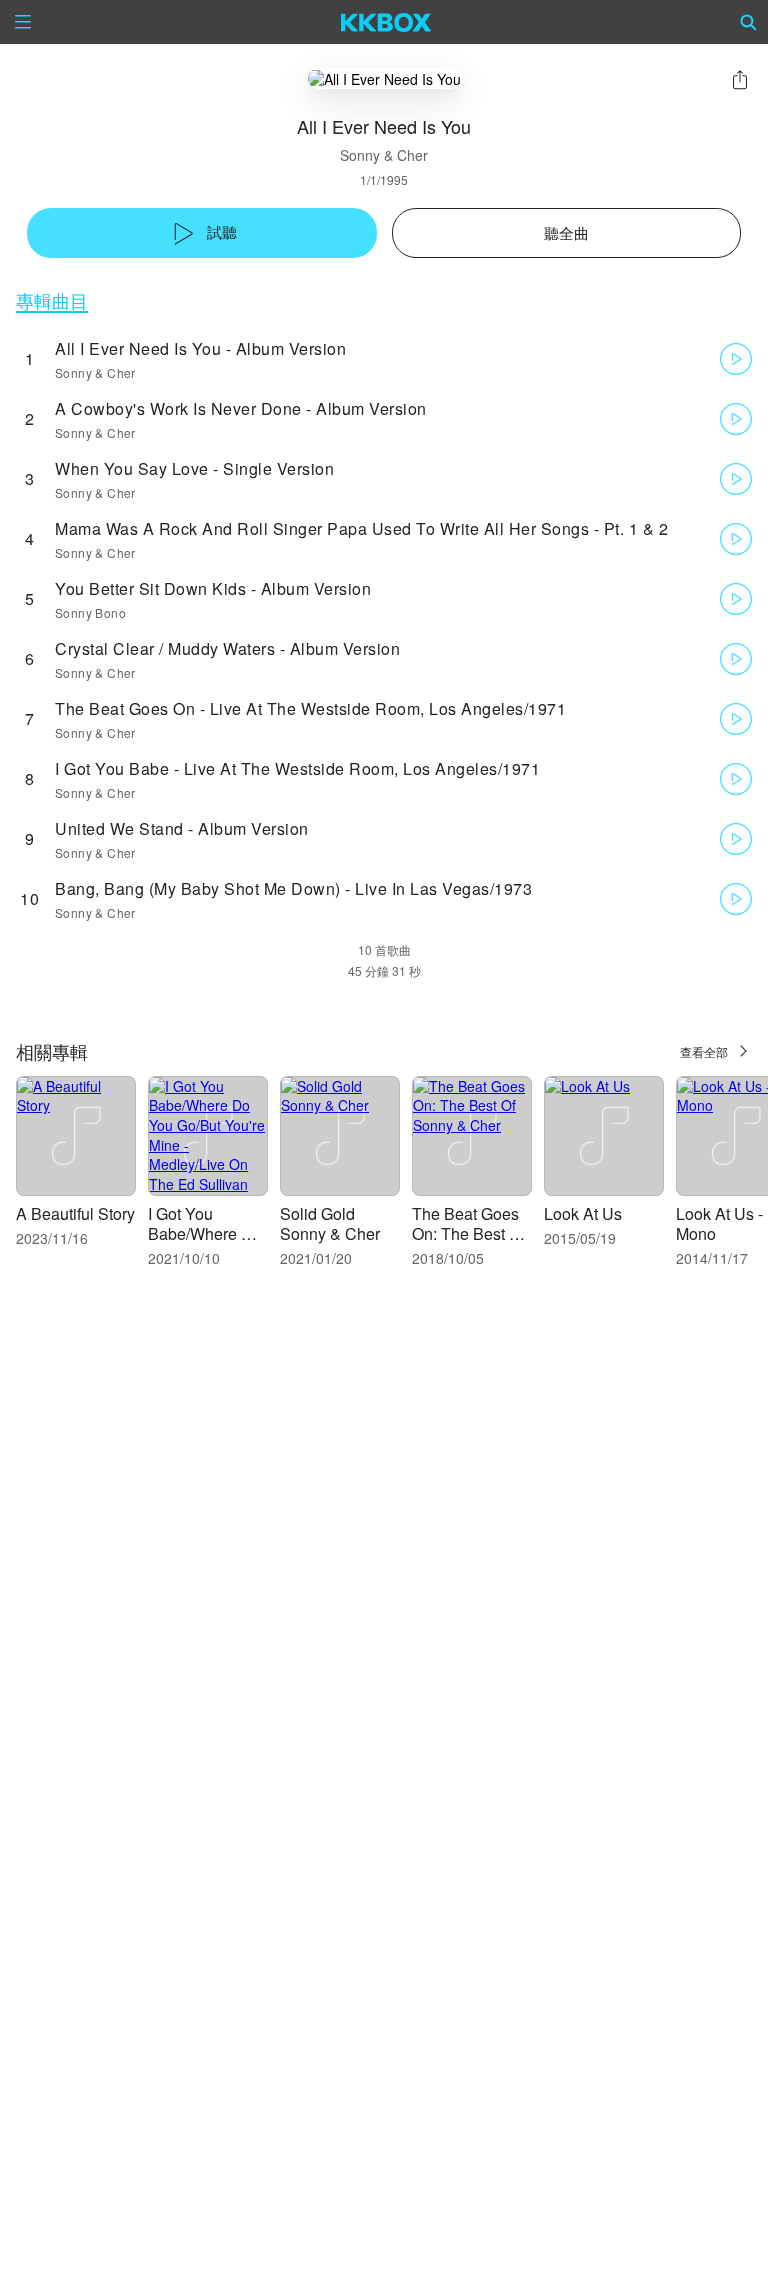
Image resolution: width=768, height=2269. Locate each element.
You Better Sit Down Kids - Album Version (213, 588)
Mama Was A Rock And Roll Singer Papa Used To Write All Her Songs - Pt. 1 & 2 (361, 528)
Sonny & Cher (384, 155)
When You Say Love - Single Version (194, 468)
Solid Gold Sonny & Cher (330, 1223)
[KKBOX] (386, 22)
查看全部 (704, 1051)
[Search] (749, 22)
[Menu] (23, 22)
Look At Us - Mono (719, 1223)
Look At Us (583, 1213)
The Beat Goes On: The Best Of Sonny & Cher (468, 1233)
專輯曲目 (52, 300)
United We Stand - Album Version (182, 828)
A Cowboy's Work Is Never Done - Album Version (241, 408)
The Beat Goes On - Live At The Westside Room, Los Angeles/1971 (310, 708)
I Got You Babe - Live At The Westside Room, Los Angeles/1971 (297, 768)
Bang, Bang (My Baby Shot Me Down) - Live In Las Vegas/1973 (293, 888)
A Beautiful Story (75, 1213)
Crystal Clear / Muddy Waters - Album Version (227, 648)
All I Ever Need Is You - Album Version (200, 348)
